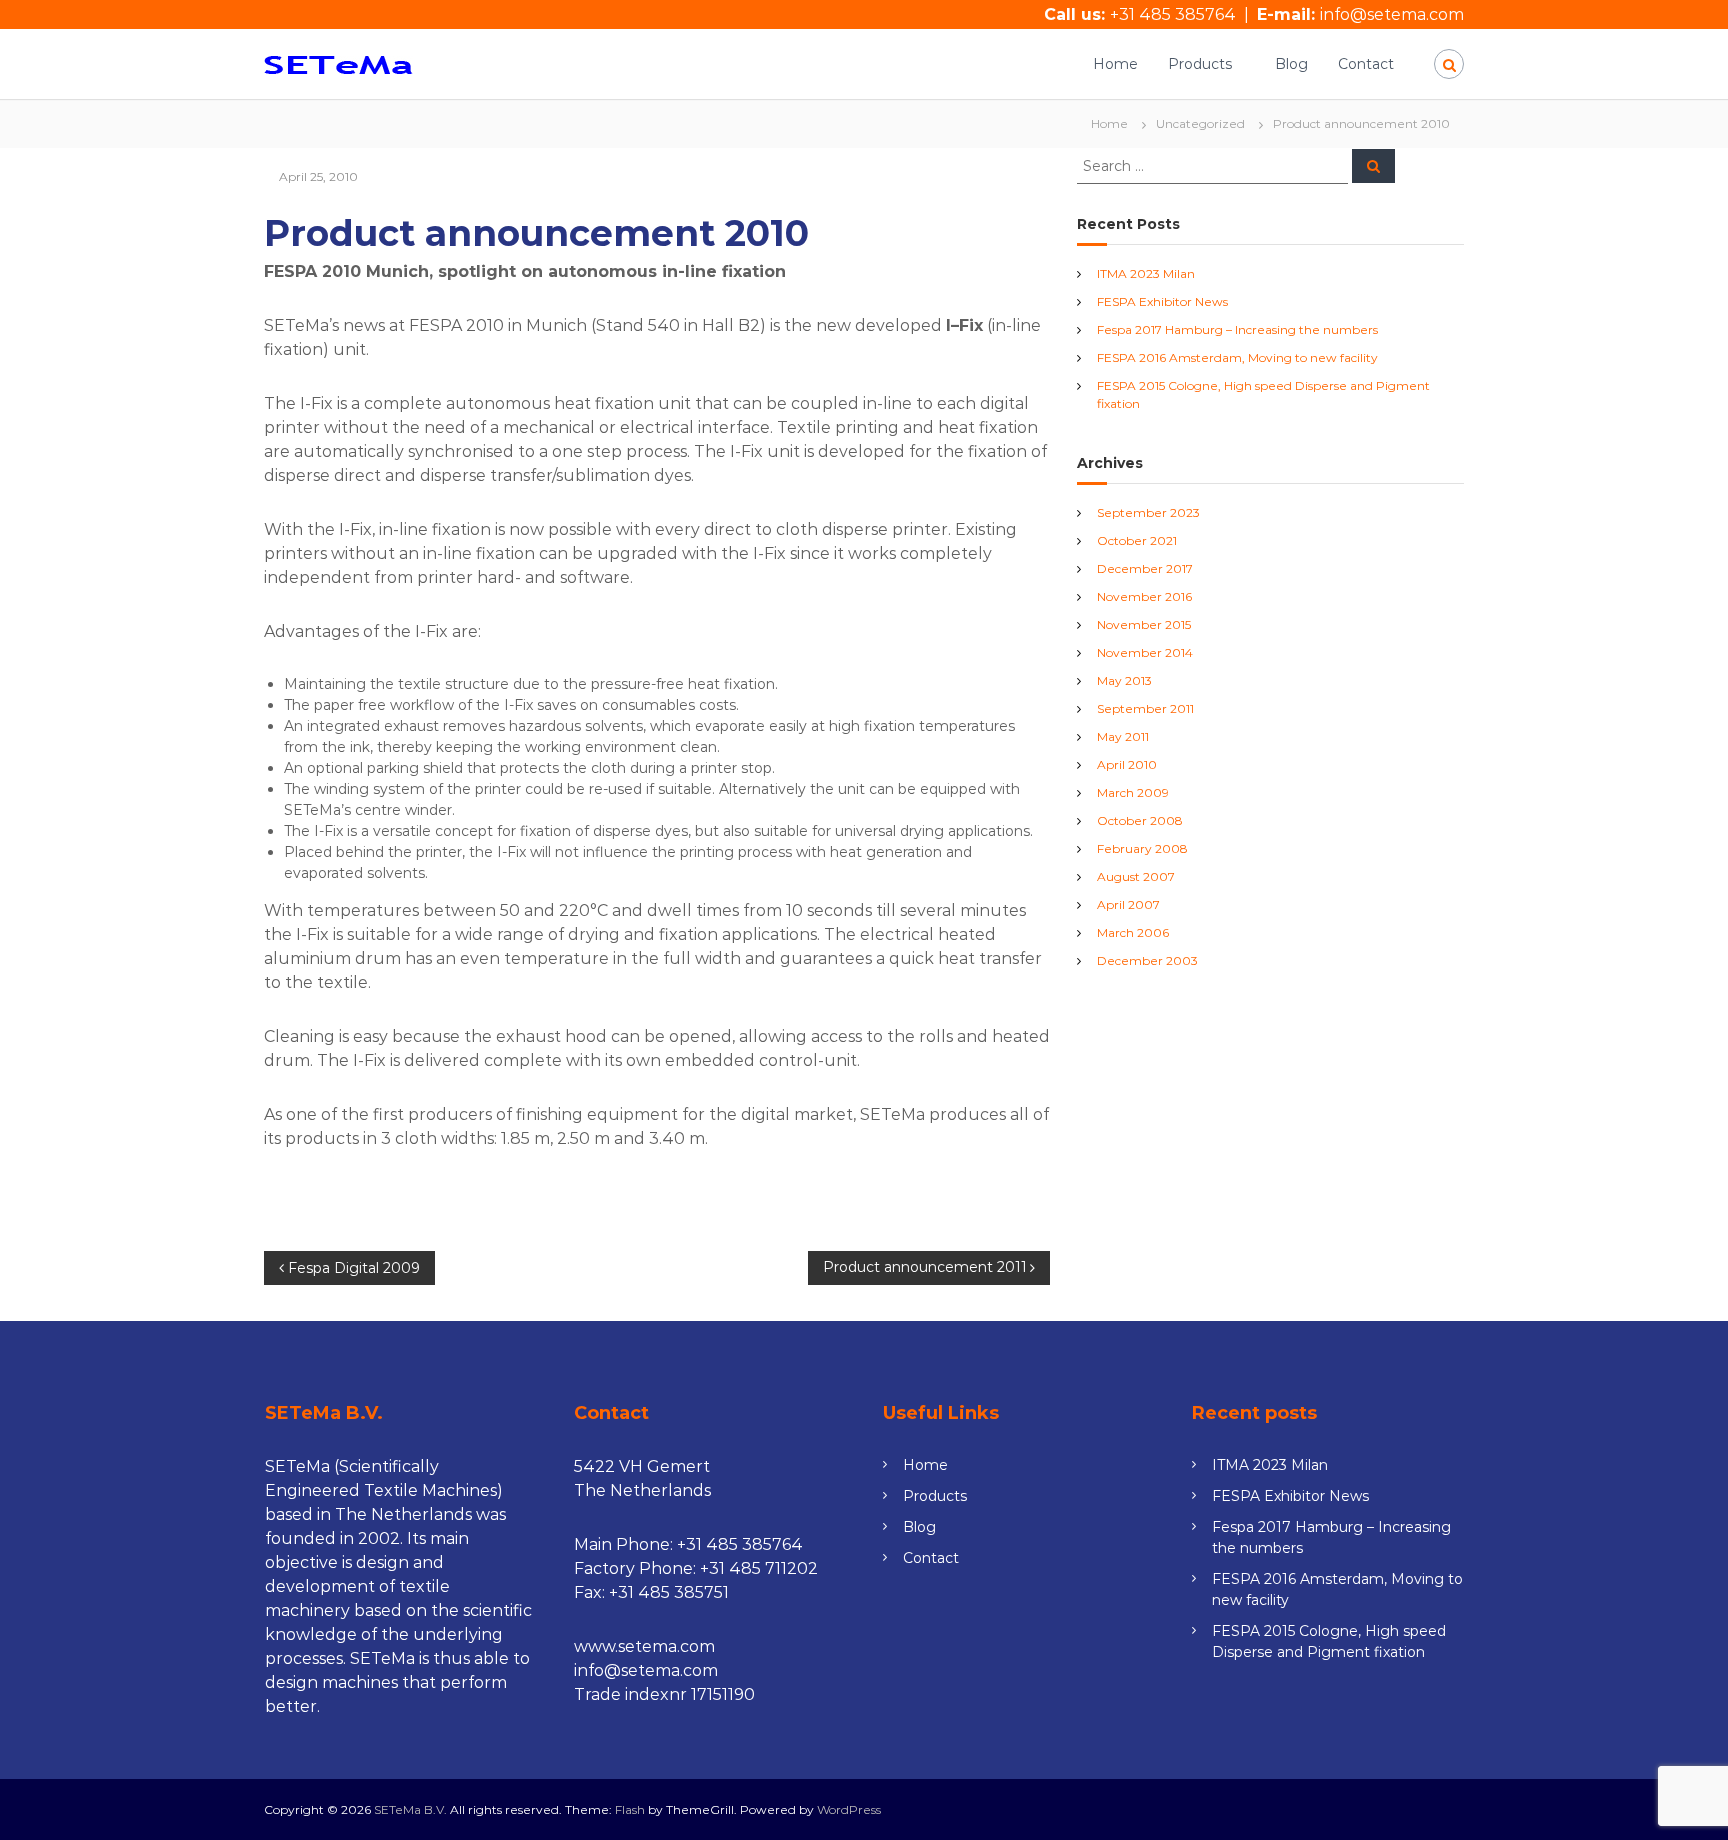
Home (1115, 64)
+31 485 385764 (1173, 14)
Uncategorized (1200, 123)
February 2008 (1142, 848)
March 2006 (1133, 932)
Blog (1291, 64)
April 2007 (1128, 904)
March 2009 (1133, 792)
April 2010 (1127, 764)
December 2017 (1145, 568)
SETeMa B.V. (410, 1809)
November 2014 (1145, 652)
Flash (630, 1809)
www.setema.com (644, 1646)
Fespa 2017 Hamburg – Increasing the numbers (1237, 329)
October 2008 (1140, 820)
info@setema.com (1392, 14)
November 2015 (1144, 624)
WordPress (849, 1809)
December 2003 (1147, 960)
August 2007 (1136, 876)
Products (1200, 64)
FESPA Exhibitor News (1162, 301)
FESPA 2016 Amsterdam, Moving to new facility (1237, 357)
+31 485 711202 (759, 1568)
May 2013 (1124, 680)
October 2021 (1137, 540)
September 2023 (1148, 512)
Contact (1366, 64)
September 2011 (1145, 708)
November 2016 (1144, 596)
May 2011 (1123, 736)
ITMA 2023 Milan (1146, 273)
